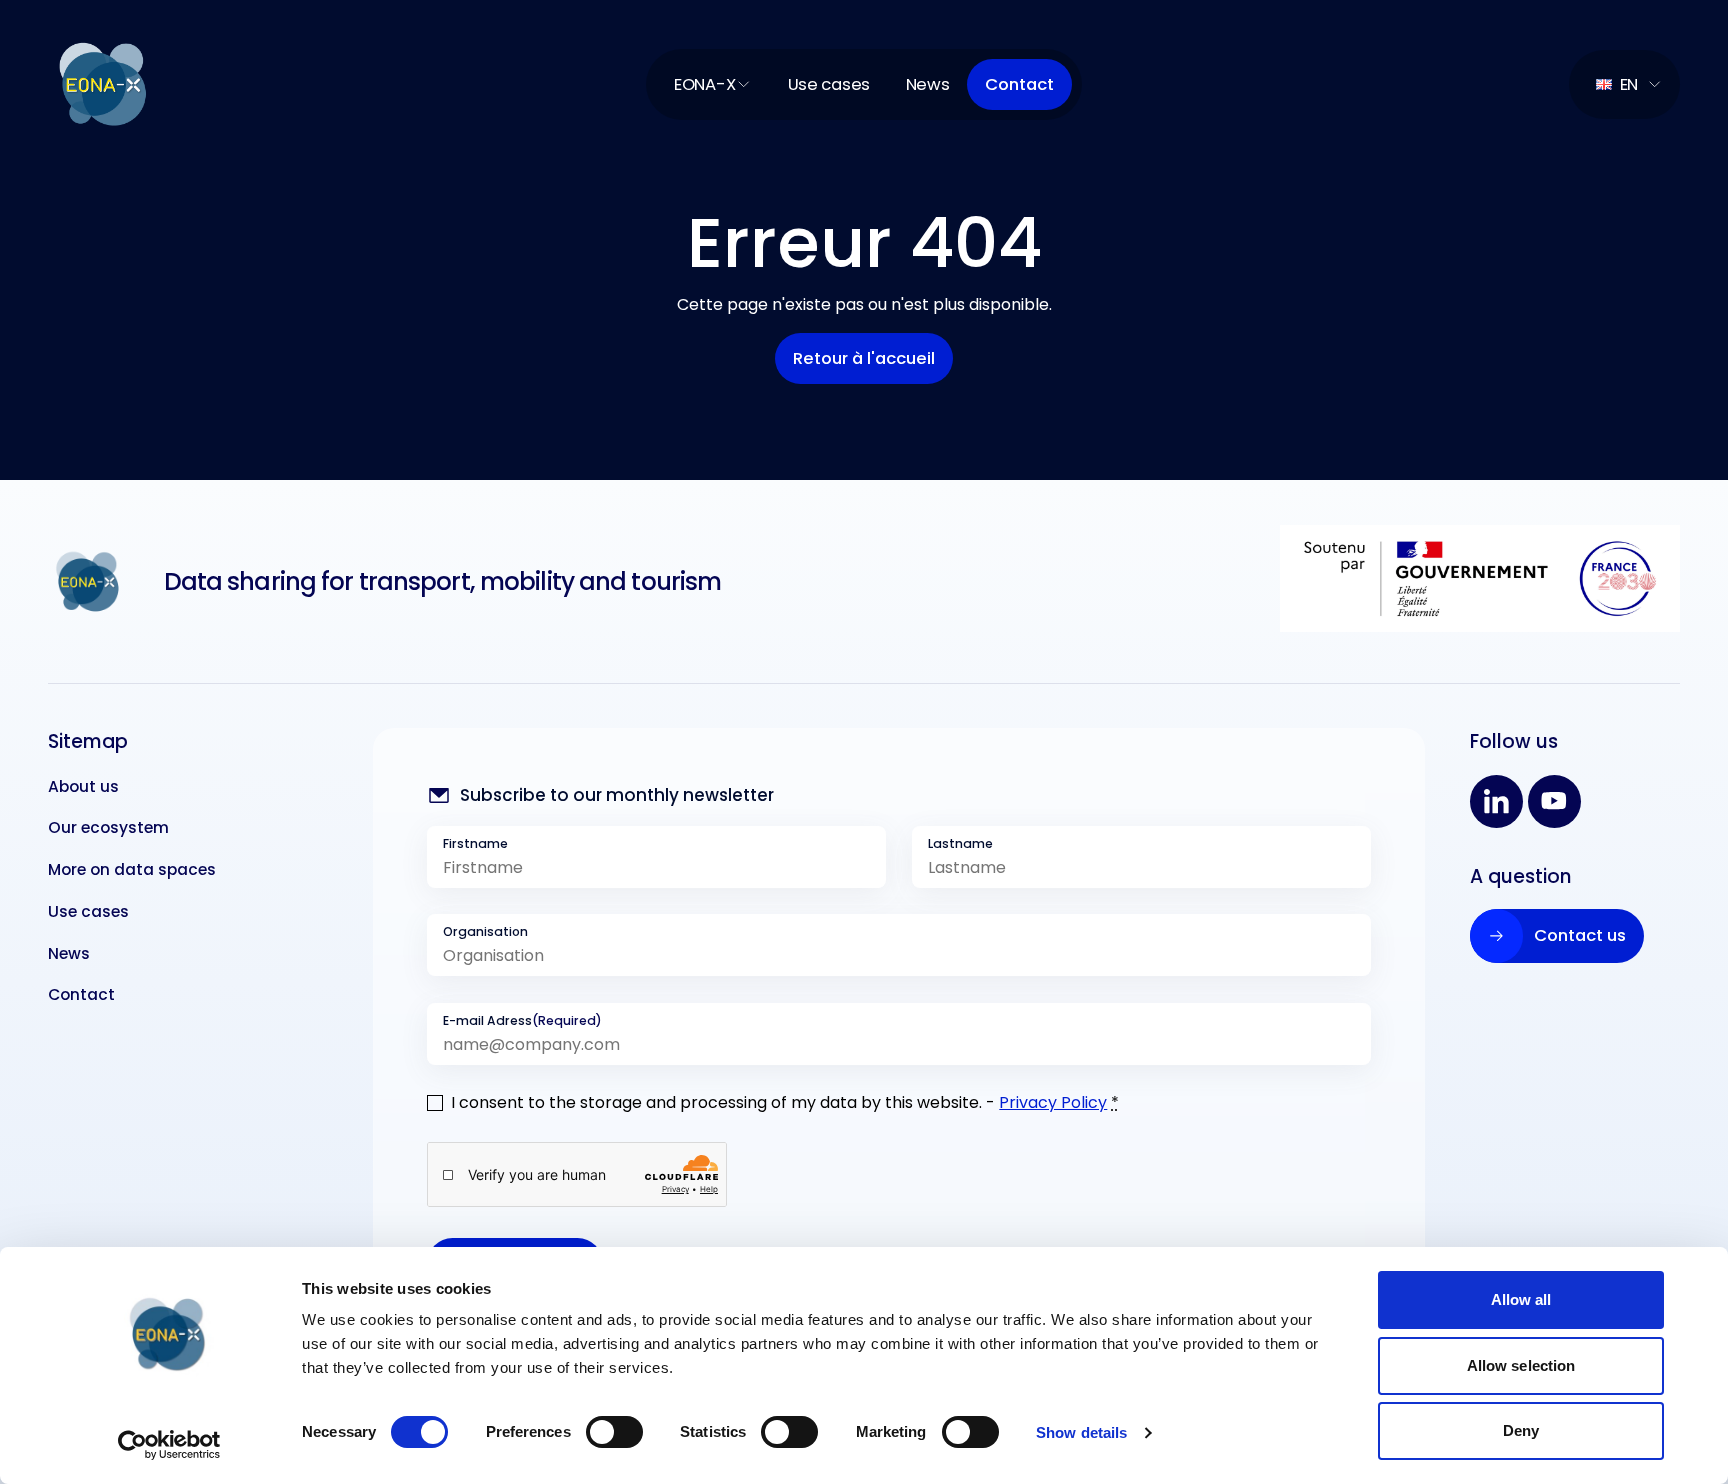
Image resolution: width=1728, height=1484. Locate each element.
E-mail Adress (522, 1020)
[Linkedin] (1496, 801)
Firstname (475, 843)
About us (83, 786)
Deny (1521, 1430)
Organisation (485, 931)
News (928, 84)
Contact (81, 994)
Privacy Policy (1053, 1102)
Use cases (829, 84)
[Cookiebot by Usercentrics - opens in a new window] (169, 1445)
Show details (1081, 1432)
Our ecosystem (108, 827)
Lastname (960, 843)
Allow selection (1521, 1365)
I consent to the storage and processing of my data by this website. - (785, 1102)
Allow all (1521, 1299)
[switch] (614, 1432)
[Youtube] (1554, 801)
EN (1629, 84)
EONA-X (704, 84)
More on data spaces (132, 869)
